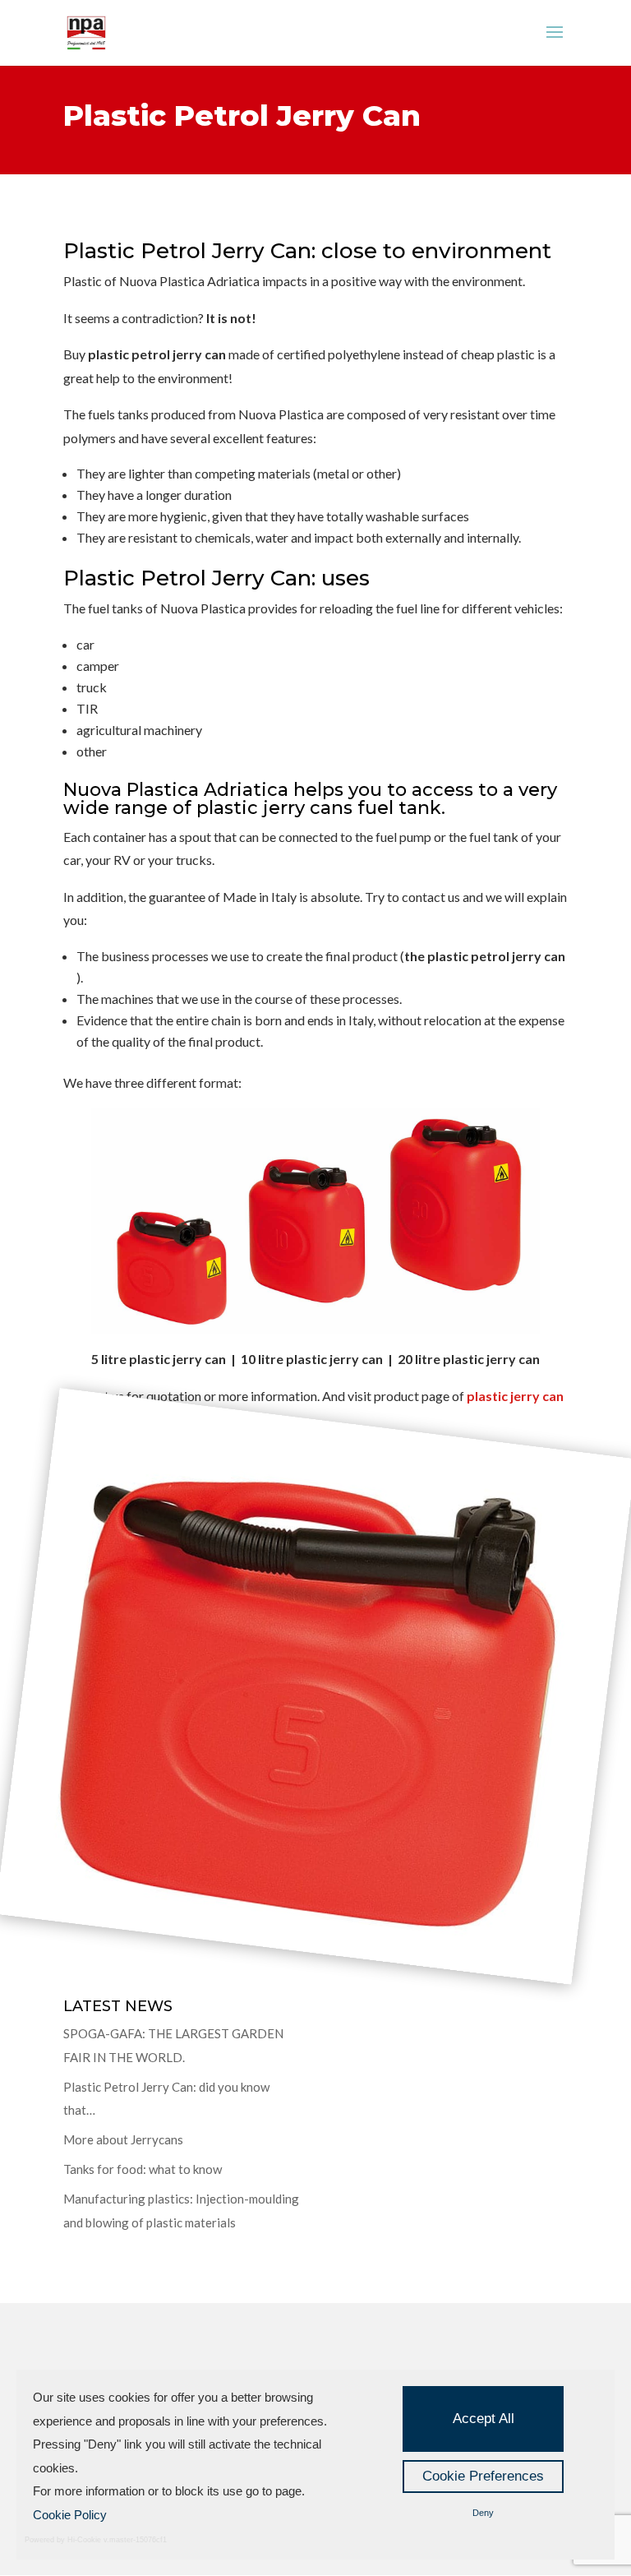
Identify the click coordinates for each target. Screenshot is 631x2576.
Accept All (484, 2419)
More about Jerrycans (123, 2139)
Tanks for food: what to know (143, 2169)
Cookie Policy (70, 2515)
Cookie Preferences (483, 2476)
